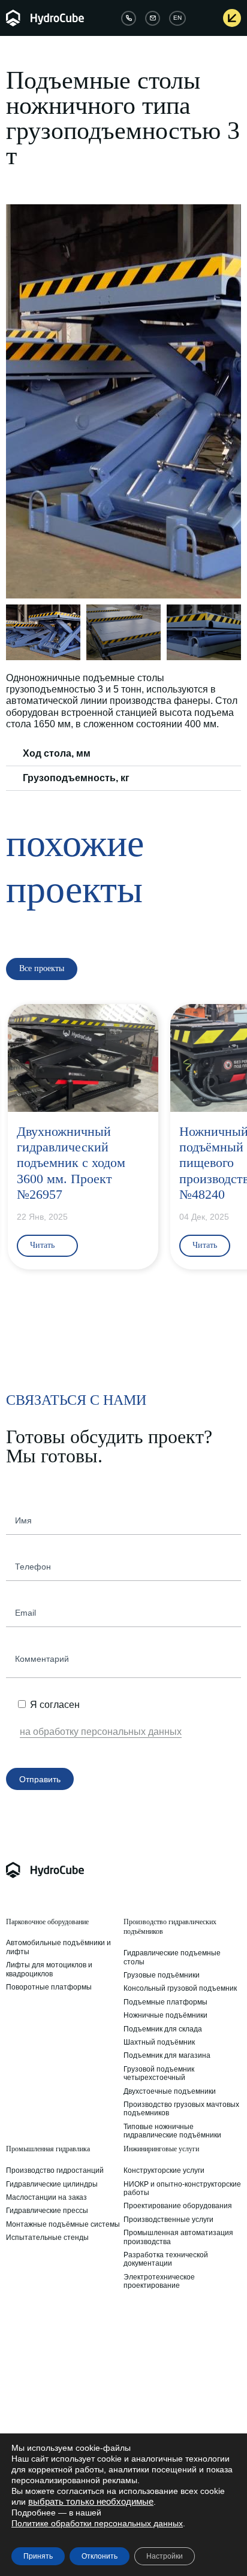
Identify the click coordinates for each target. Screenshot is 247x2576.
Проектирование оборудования (178, 2206)
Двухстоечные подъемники (170, 2091)
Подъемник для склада (163, 2029)
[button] (17, 401)
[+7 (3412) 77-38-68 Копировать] (129, 18)
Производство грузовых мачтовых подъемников (181, 2109)
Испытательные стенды (47, 2238)
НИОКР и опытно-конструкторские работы (182, 2188)
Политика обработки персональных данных (45, 2382)
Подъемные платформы (165, 2002)
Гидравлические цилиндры (52, 2184)
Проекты (138, 2378)
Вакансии (22, 2365)
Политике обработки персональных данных (97, 2523)
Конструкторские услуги (164, 2170)
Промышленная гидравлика (48, 2149)
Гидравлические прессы (47, 2211)
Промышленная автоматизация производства (178, 2237)
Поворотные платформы (49, 1987)
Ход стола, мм (57, 753)
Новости (138, 2365)
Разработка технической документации (166, 2259)
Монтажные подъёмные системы (63, 2224)
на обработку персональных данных (101, 1732)
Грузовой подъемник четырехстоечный (159, 2073)
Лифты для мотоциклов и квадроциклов (49, 1969)
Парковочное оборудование (47, 1922)
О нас (16, 2351)
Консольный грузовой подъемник (180, 1988)
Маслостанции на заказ (46, 2197)
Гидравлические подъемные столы (172, 1957)
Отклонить (100, 2556)
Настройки (165, 2556)
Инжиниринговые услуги (161, 2149)
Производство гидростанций (55, 2170)
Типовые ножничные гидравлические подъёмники (172, 2131)
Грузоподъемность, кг (76, 778)
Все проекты (145, 2391)
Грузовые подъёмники (162, 1975)
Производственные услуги (168, 2220)
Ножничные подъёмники (165, 2015)
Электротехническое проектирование (159, 2281)
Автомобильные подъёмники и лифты (58, 1947)
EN (177, 18)
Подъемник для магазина (167, 2055)
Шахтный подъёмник (159, 2042)
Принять (38, 2556)
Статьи (136, 2351)
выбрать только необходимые (91, 2502)
